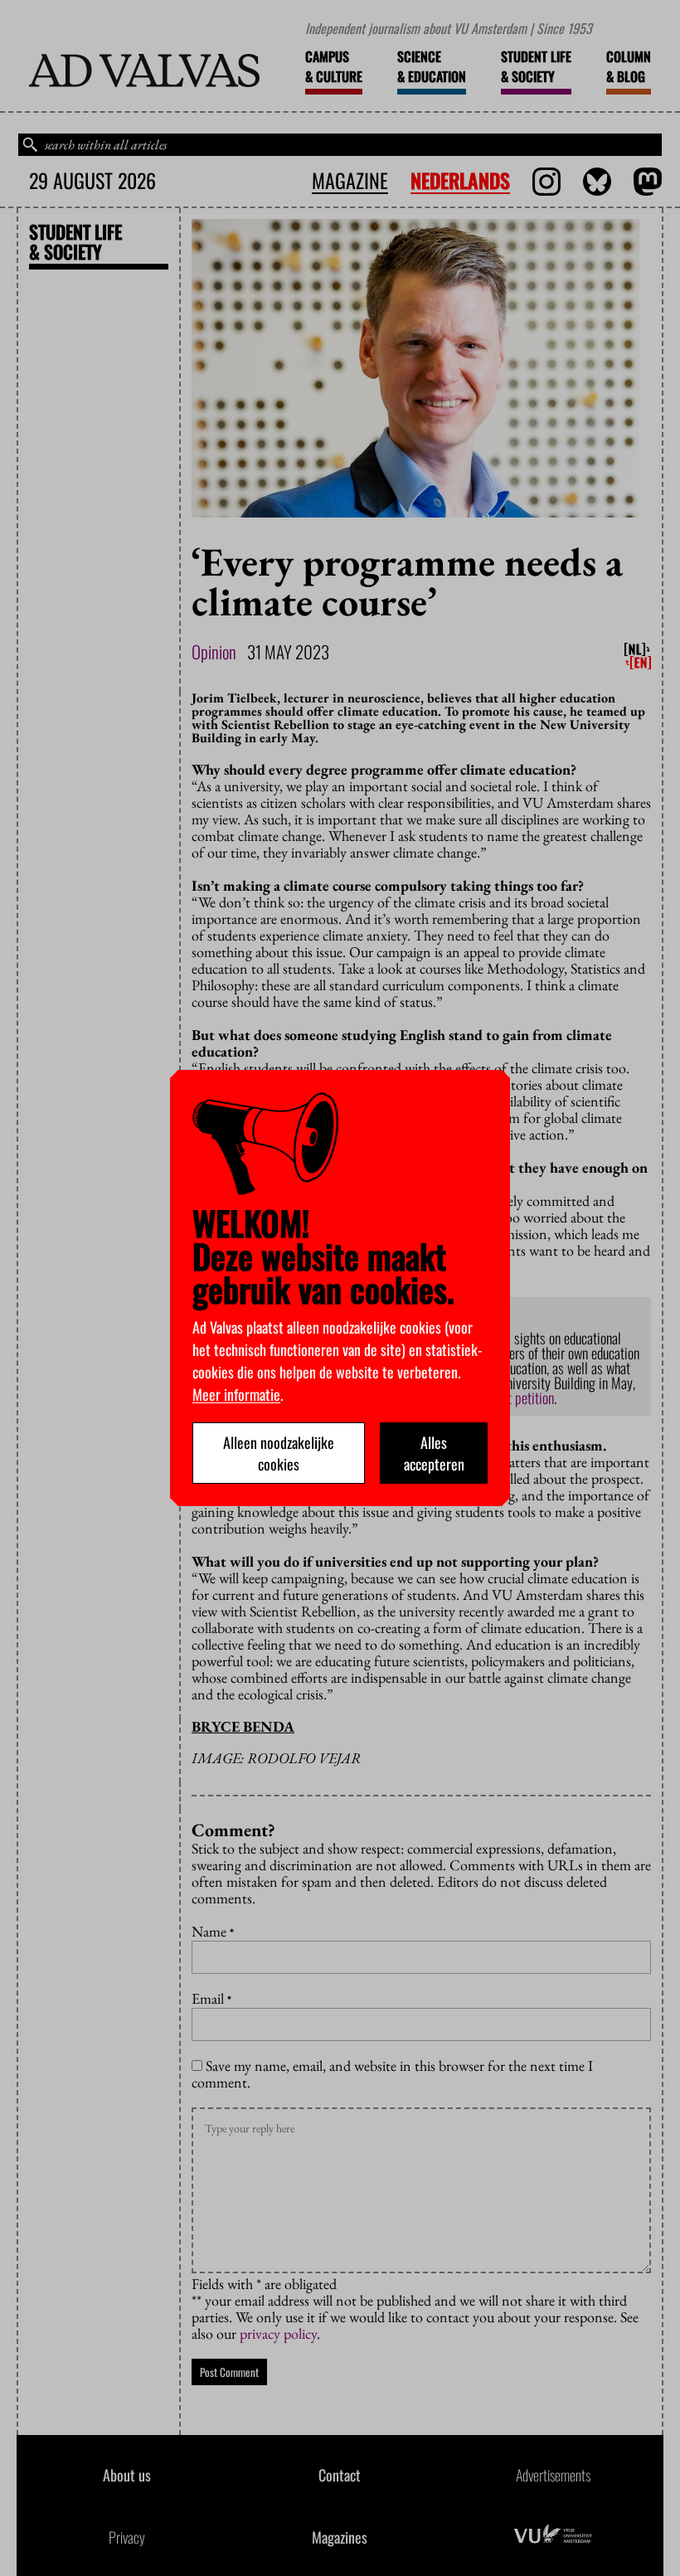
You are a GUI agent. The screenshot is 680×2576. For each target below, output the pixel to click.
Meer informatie (236, 1394)
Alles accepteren (434, 1453)
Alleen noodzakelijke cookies (279, 1453)
